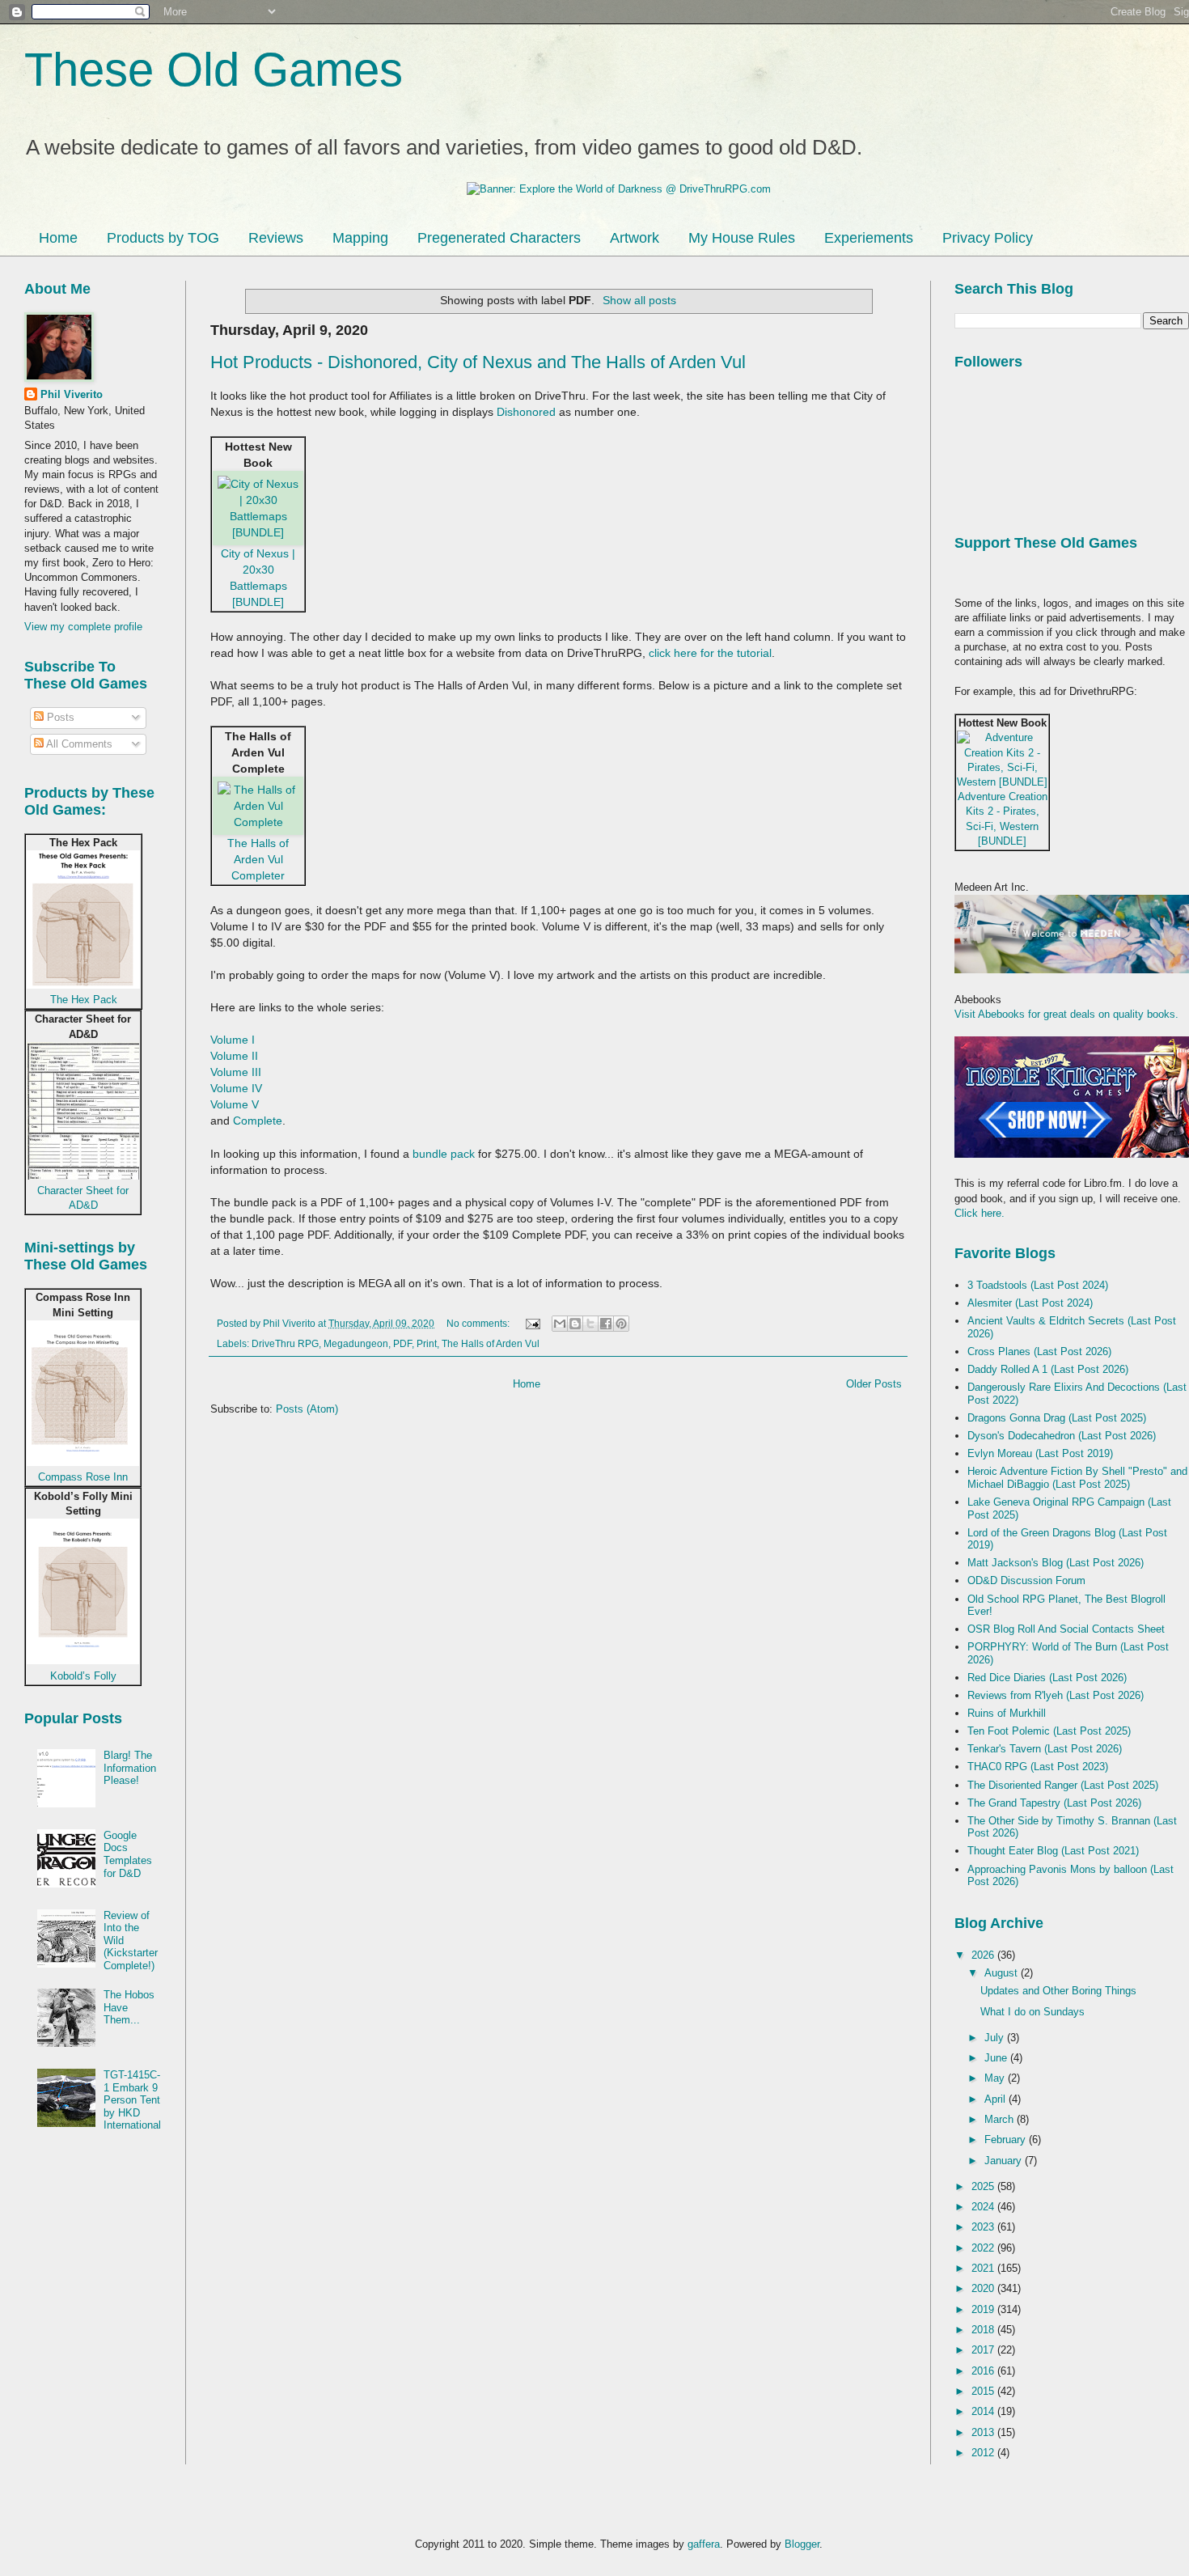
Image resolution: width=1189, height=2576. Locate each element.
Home (58, 238)
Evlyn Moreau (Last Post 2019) (1040, 1453)
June (997, 2058)
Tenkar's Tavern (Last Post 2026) (1045, 1749)
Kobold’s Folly (83, 1676)
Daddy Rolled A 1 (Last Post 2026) (1048, 1369)
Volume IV (236, 1088)
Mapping (360, 238)
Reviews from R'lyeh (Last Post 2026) (1056, 1695)
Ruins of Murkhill (1007, 1713)
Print (427, 1343)
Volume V (235, 1104)
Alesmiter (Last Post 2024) (1030, 1303)
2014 (984, 2411)
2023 (984, 2227)
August (1003, 1973)
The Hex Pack (84, 1000)
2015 (984, 2391)
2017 (984, 2350)
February (1007, 2140)
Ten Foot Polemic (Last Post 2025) (1049, 1731)
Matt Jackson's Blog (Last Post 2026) (1056, 1563)
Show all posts (639, 300)
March (1001, 2119)
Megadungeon (356, 1343)
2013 (984, 2432)
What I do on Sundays (1032, 2012)
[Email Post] (532, 1323)
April (996, 2099)
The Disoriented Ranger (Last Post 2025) (1063, 1785)
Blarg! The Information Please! (130, 1768)
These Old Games (214, 69)
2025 (984, 2186)
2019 (984, 2309)
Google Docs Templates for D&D (128, 1854)
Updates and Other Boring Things (1058, 1991)
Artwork (635, 238)
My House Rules (742, 238)
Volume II (234, 1056)
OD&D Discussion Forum (1026, 1580)
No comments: (479, 1323)
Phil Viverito (72, 394)
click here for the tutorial (710, 653)
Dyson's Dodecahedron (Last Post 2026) (1062, 1436)
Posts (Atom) (307, 1409)
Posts (59, 717)
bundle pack (444, 1154)
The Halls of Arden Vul (491, 1343)
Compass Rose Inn (83, 1477)
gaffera (704, 2544)
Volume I (233, 1040)
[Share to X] (590, 1324)
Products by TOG (163, 238)
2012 (984, 2453)
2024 (984, 2207)
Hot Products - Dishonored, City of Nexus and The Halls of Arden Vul (478, 362)
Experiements (869, 238)
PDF (402, 1343)
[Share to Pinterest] (621, 1324)
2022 (984, 2248)
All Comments (78, 744)
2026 (984, 1955)
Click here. (980, 1213)
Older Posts (874, 1384)
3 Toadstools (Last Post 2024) (1038, 1285)
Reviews (276, 238)
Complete (258, 1121)
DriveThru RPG (285, 1343)
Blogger (802, 2544)
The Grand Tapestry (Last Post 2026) (1054, 1803)
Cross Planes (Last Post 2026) (1039, 1352)
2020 (984, 2288)
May (996, 2078)
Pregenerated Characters (499, 238)
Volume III (236, 1072)
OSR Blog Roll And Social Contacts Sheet (1066, 1629)
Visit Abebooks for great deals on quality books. (1066, 1014)
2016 (984, 2371)
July (996, 2038)
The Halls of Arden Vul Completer (258, 859)
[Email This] (560, 1324)
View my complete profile (83, 627)
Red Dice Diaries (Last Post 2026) (1047, 1678)
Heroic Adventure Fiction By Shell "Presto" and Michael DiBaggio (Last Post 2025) (1077, 1478)
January (1005, 2161)
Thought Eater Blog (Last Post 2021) (1053, 1851)
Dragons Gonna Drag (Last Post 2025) (1057, 1418)
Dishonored (526, 412)
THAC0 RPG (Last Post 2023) (1038, 1767)
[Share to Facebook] (606, 1324)
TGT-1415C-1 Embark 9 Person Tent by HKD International (132, 2100)
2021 (984, 2268)
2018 (984, 2330)
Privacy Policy (988, 238)
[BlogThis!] (575, 1324)
